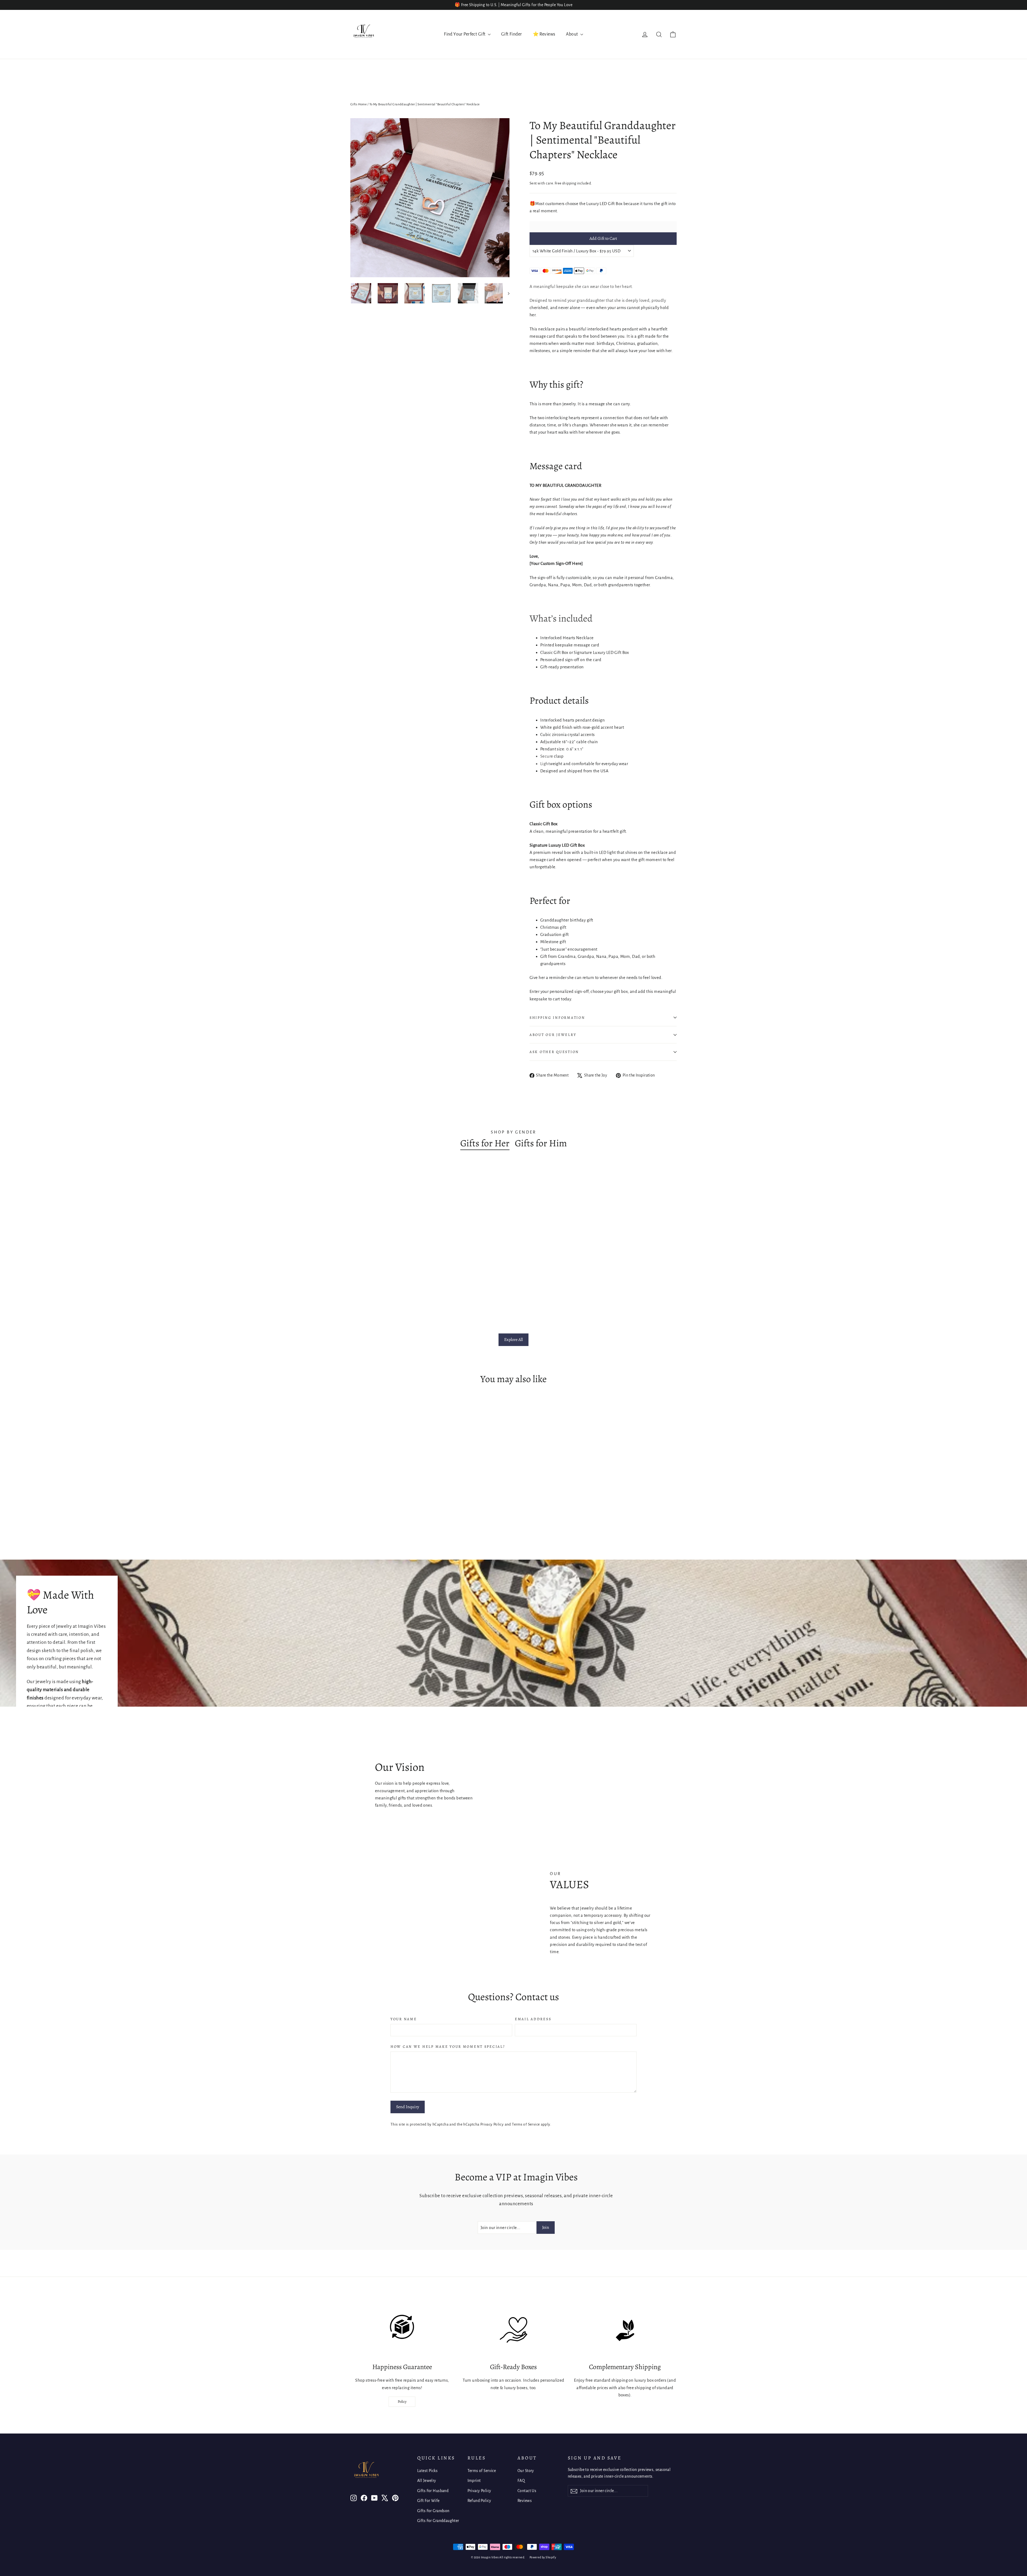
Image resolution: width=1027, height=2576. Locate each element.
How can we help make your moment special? (448, 2047)
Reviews (525, 2501)
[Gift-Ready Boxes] (513, 2330)
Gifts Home (359, 104)
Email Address (533, 2019)
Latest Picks (427, 2471)
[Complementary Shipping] (625, 2330)
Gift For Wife (428, 2501)
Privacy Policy (492, 2124)
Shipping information (557, 1018)
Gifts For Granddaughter (438, 2521)
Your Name (404, 2019)
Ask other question (554, 1052)
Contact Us (527, 2491)
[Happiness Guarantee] (402, 2330)
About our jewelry (553, 1035)
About (572, 34)
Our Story (526, 2471)
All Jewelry (427, 2481)
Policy (402, 2402)
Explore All (513, 1340)
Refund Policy (479, 2501)
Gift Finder (512, 34)
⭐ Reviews (544, 34)
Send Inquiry (408, 2107)
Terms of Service (526, 2124)
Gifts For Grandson (433, 2511)
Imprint (474, 2481)
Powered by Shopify (543, 2557)
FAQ (521, 2481)
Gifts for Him (541, 1143)
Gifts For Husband (433, 2491)
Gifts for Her (485, 1143)
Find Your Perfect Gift (465, 34)
